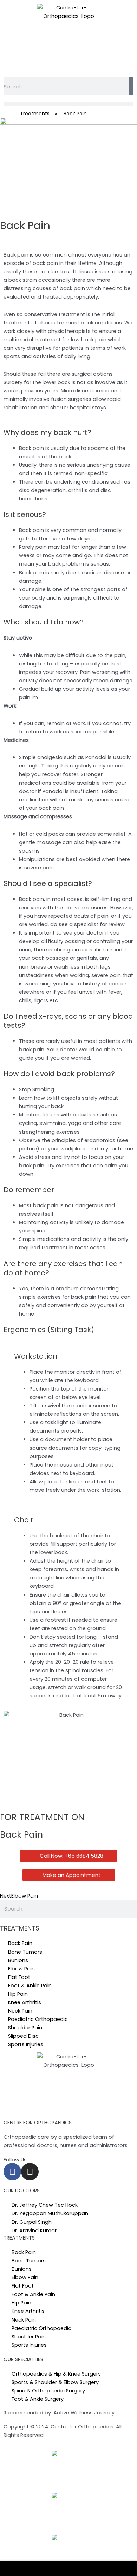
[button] (68, 104)
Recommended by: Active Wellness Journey (59, 2413)
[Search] (131, 86)
